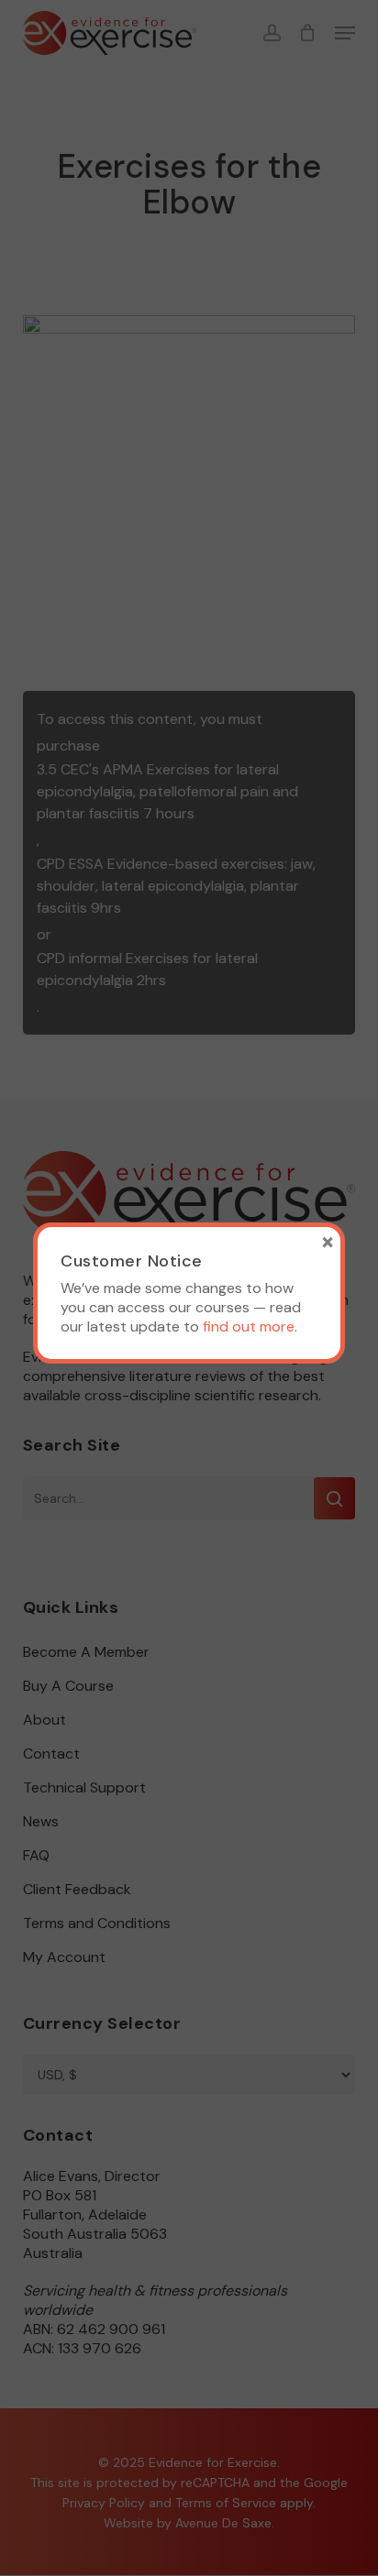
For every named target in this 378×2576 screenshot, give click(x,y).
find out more (249, 1326)
